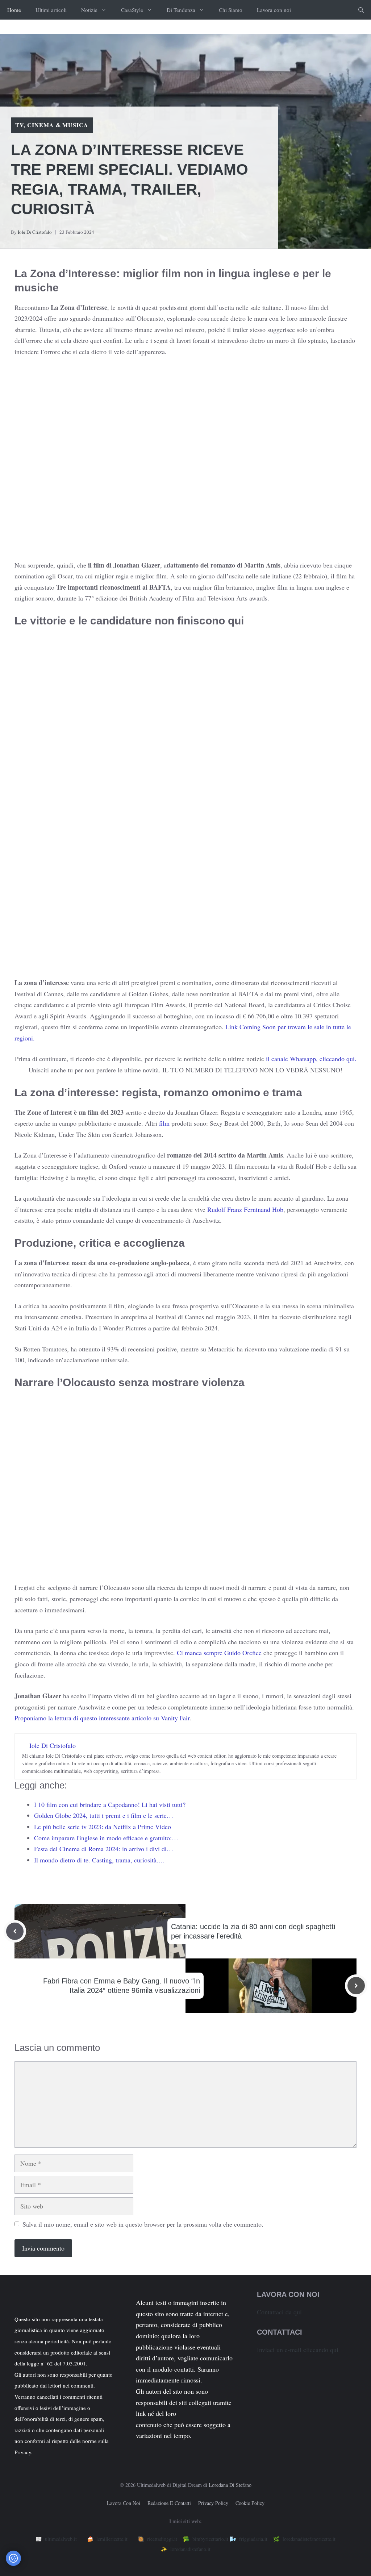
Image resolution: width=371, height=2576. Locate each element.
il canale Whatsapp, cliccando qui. (311, 1059)
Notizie (89, 10)
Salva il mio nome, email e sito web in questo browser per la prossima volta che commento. (143, 2224)
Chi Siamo (231, 10)
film (164, 1123)
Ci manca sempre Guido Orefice (219, 1653)
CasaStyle (132, 10)
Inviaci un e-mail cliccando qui (298, 2349)
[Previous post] (15, 1931)
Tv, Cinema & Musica (52, 125)
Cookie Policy (250, 2503)
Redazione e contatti (169, 2503)
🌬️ (249, 2539)
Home (14, 10)
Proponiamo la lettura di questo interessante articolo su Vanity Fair (102, 1718)
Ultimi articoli (51, 10)
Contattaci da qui (279, 2312)
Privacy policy (213, 2503)
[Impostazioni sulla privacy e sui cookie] (13, 2558)
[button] (361, 10)
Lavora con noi (274, 10)
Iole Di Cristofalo (35, 232)
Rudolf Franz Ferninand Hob (245, 1209)
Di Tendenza (181, 10)
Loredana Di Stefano (230, 2485)
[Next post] (356, 1986)
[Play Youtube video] (185, 463)
